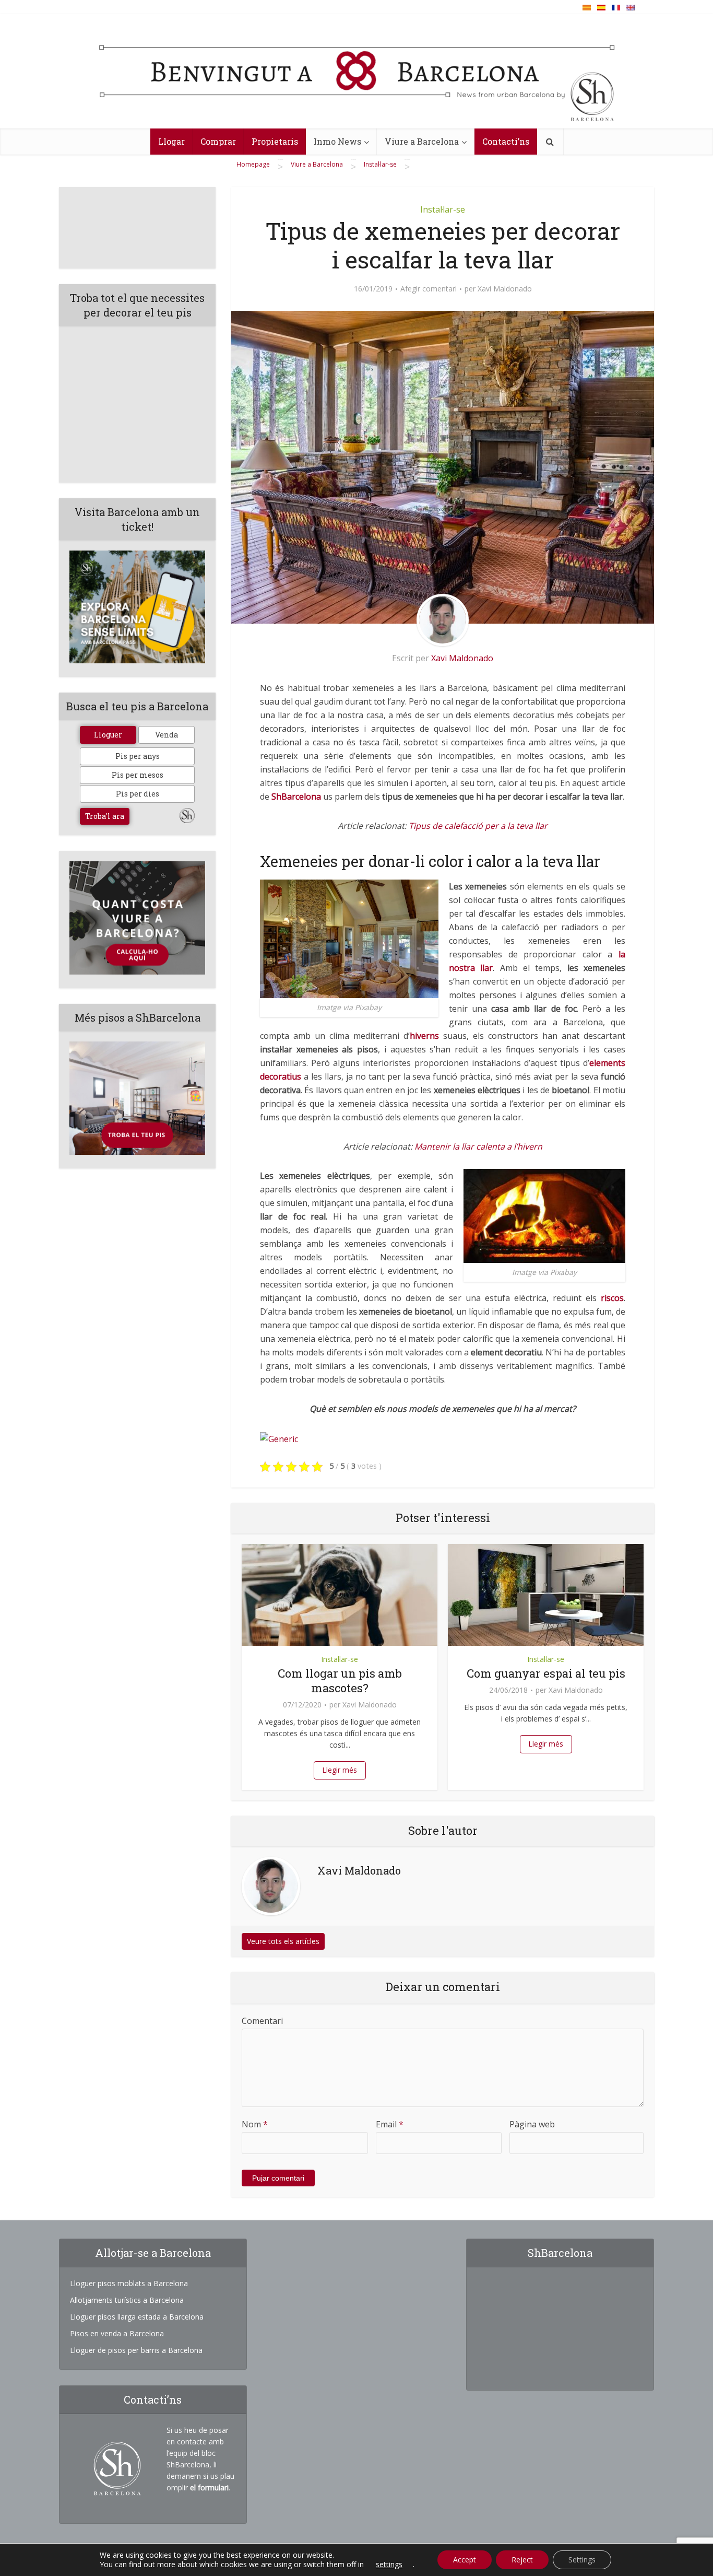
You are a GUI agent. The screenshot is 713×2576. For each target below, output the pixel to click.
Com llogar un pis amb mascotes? (340, 1681)
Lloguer (108, 735)
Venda (167, 735)
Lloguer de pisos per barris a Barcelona (136, 2350)
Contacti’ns (506, 141)
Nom (255, 2124)
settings (389, 2565)
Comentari (262, 2021)
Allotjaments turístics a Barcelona (127, 2300)
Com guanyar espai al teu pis (546, 1673)
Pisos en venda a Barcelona (117, 2333)
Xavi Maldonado (505, 289)
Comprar (218, 141)
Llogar (171, 141)
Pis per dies (138, 794)
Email (390, 2124)
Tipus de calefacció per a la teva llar (478, 826)
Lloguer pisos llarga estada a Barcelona (137, 2317)
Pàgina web (532, 2124)
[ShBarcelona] (357, 74)
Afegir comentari (429, 289)
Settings (582, 2560)
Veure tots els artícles (283, 1941)
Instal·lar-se (443, 209)
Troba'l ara (105, 816)
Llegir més (340, 1770)
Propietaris (275, 141)
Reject (522, 2560)
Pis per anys (138, 756)
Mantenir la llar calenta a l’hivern (478, 1146)
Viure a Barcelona (422, 141)
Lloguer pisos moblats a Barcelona (129, 2283)
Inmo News (337, 141)
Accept (465, 2560)
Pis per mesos (138, 775)
